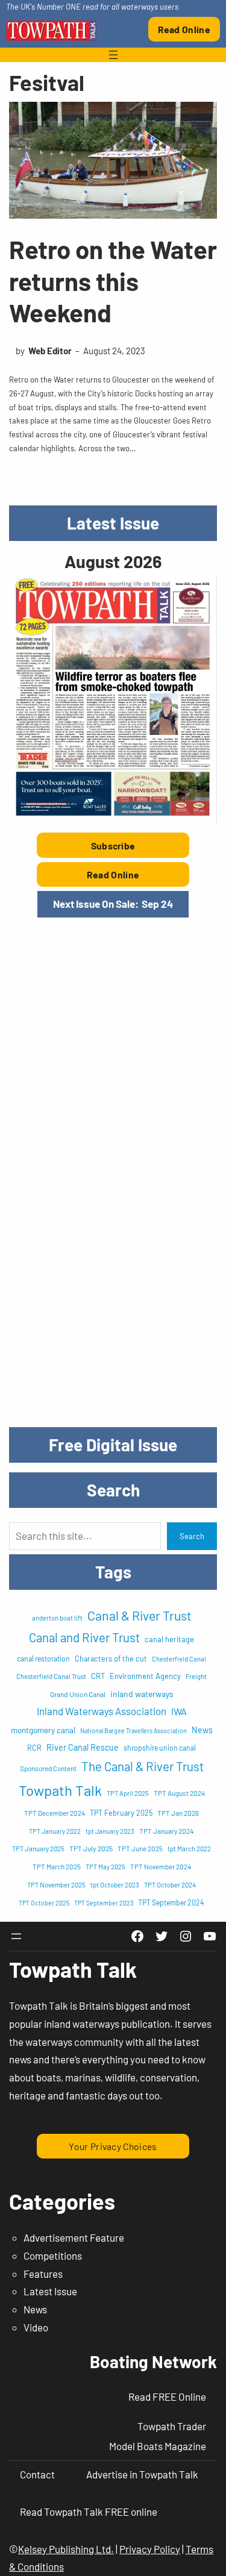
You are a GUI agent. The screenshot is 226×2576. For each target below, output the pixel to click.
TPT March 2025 (57, 1866)
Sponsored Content (48, 1768)
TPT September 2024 (171, 1902)
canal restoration (43, 1658)
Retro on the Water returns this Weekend (113, 280)
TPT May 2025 (105, 1867)
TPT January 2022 (55, 1831)
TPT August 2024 (179, 1793)
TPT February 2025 (121, 1813)
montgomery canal (43, 1730)
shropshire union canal (160, 1748)
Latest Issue (50, 2291)
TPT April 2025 (128, 1793)
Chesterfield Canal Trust (51, 1676)
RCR (34, 1748)
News (202, 1730)
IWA (179, 1711)
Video (36, 2327)
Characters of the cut (111, 1658)
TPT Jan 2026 (178, 1813)
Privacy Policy (150, 2549)
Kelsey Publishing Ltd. (66, 2549)
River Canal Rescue (83, 1747)
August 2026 (113, 561)
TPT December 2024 (55, 1813)
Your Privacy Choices (113, 2146)
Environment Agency (145, 1676)
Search (192, 1536)
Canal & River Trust (140, 1615)
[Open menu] (113, 55)
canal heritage (169, 1639)
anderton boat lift (57, 1618)
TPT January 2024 (167, 1831)
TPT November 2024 (161, 1866)
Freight (196, 1676)
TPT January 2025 (38, 1849)
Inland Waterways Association (102, 1711)
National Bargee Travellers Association (133, 1730)
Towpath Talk (60, 1790)
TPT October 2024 (170, 1885)
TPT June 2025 (140, 1848)
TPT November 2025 (56, 1885)
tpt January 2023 (110, 1831)
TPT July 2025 (91, 1848)
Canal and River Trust (84, 1637)
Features (43, 2274)
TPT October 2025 (44, 1903)
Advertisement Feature (74, 2237)
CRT (98, 1676)
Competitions (53, 2256)
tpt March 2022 (189, 1849)
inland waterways (142, 1694)
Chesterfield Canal (179, 1659)
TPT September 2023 (104, 1903)
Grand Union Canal (78, 1694)
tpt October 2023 (115, 1885)
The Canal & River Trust (143, 1766)
